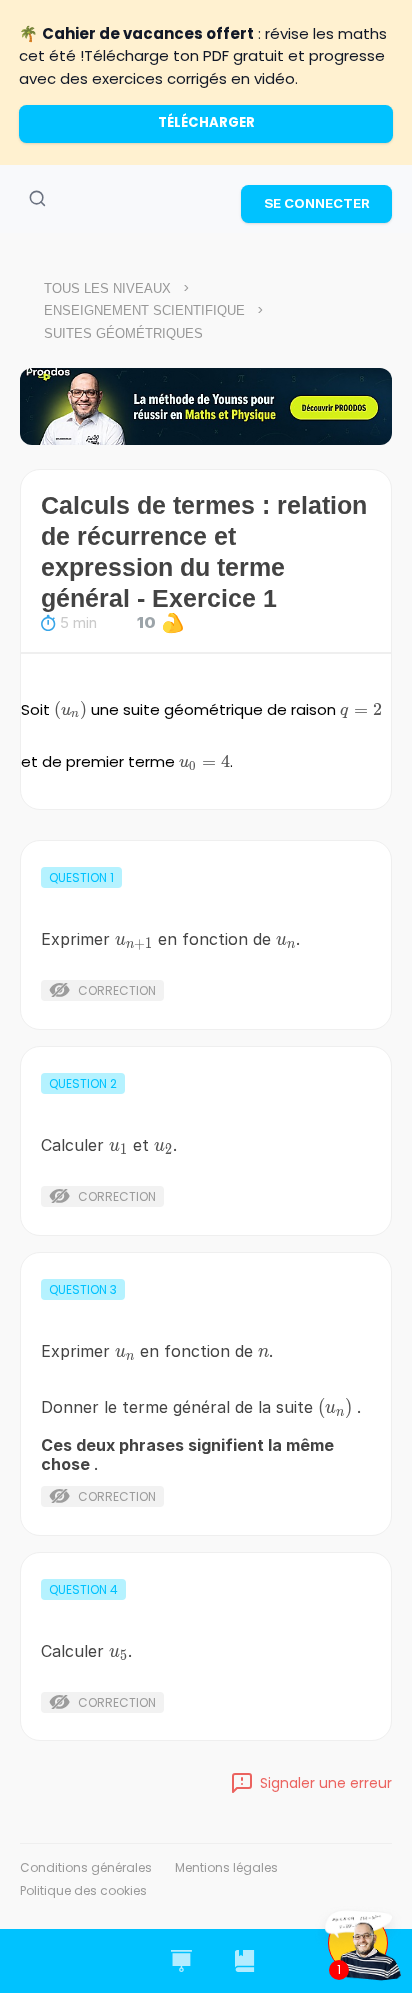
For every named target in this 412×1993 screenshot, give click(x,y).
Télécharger (206, 122)
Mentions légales (226, 1867)
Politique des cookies (83, 1890)
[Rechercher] (37, 199)
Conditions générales (86, 1867)
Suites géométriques (123, 333)
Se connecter (317, 203)
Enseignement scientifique (144, 310)
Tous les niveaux (107, 288)
